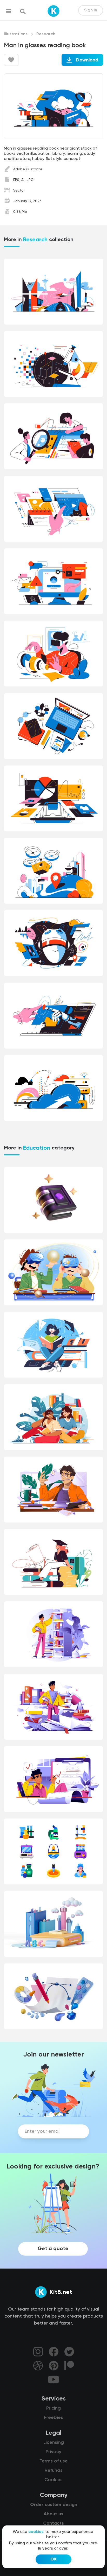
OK (53, 2559)
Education (37, 1148)
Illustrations (16, 34)
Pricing (53, 2408)
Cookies (53, 2480)
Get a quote (53, 2249)
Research (46, 34)
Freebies (54, 2418)
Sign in (91, 10)
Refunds (54, 2470)
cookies (36, 2532)
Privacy (53, 2452)
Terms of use (54, 2461)
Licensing (54, 2442)
